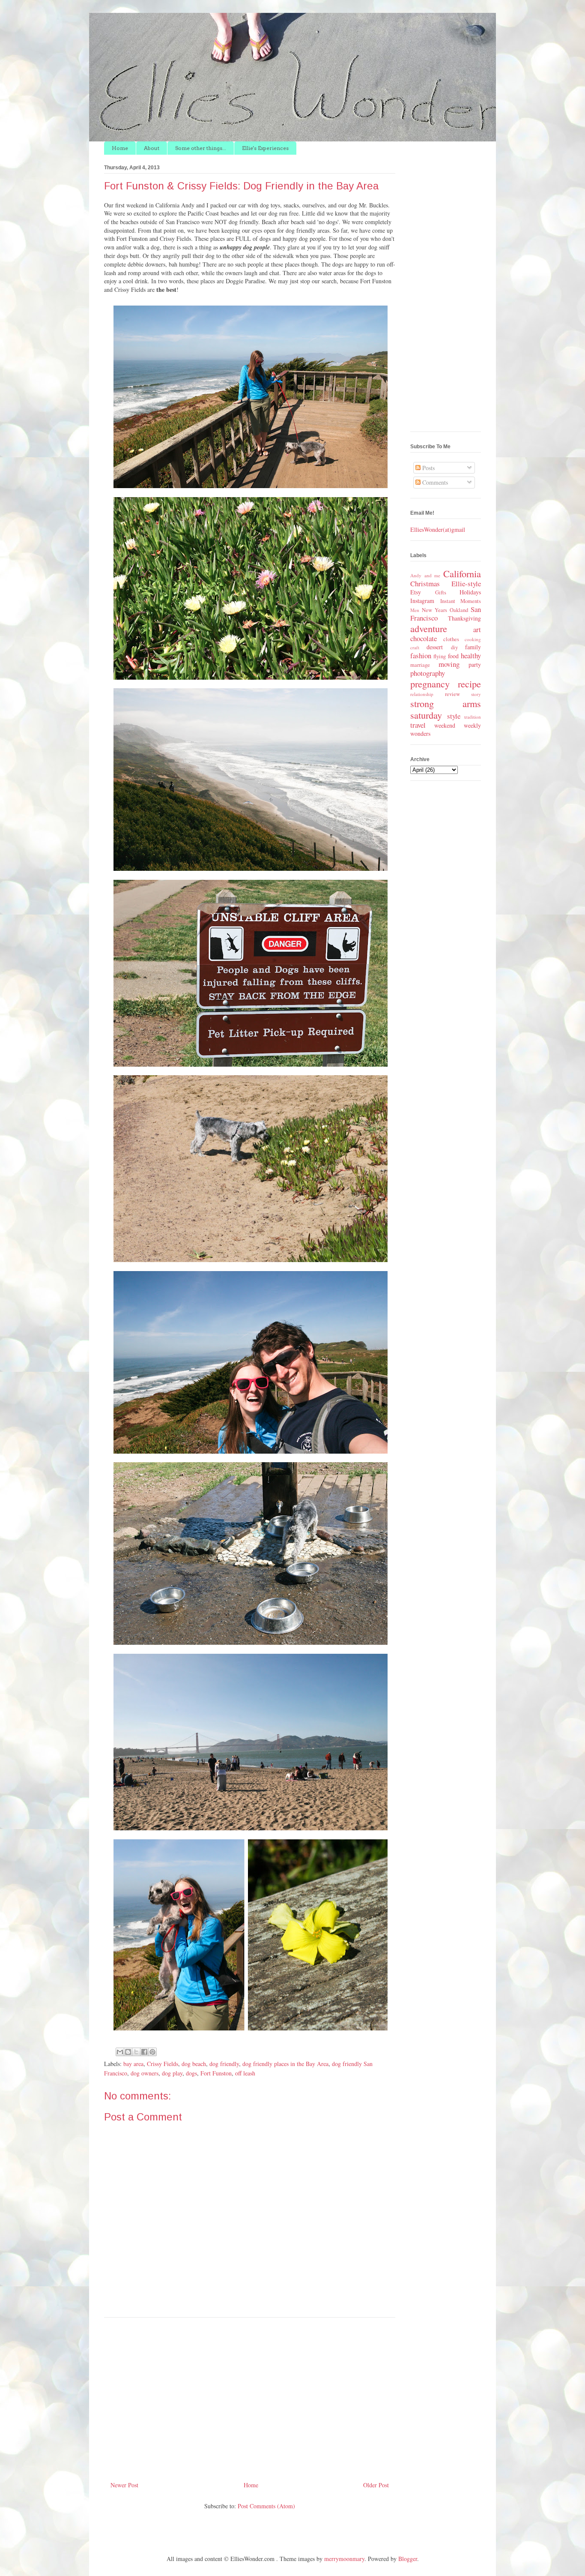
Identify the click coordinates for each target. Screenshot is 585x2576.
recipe (469, 684)
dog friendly (224, 2064)
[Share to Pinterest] (152, 2052)
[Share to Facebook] (144, 2052)
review (452, 694)
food (453, 656)
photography (428, 673)
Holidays (470, 592)
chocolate (424, 638)
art (477, 629)
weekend (445, 725)
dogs (191, 2073)
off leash (245, 2073)
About (152, 148)
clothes (451, 639)
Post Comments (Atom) (266, 2506)
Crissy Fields (163, 2064)
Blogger (408, 2559)
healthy (471, 655)
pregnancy (430, 684)
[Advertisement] (250, 2396)
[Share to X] (136, 2052)
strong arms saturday (446, 709)
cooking (473, 639)
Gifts (441, 592)
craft (415, 647)
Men (415, 610)
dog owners (145, 2073)
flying (440, 656)
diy (454, 647)
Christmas (425, 583)
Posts (428, 468)
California (462, 573)
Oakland (459, 610)
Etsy (416, 592)
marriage (420, 665)
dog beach (194, 2064)
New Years (434, 610)
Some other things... (201, 148)
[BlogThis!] (128, 2052)
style (454, 716)
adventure (429, 628)
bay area (133, 2064)
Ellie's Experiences (265, 148)
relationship (422, 694)
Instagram (422, 601)
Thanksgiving (464, 618)
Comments (434, 482)
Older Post (376, 2485)
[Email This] (120, 2052)
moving (449, 664)
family (473, 647)
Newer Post (124, 2485)
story (476, 694)
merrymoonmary (344, 2559)
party (475, 664)
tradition (473, 717)
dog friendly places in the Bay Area (285, 2064)
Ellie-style (466, 583)
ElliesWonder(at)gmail (438, 529)
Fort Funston (216, 2073)
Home (120, 148)
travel (418, 725)
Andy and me (425, 575)
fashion (421, 655)
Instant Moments (461, 601)
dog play (172, 2073)
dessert (435, 647)
